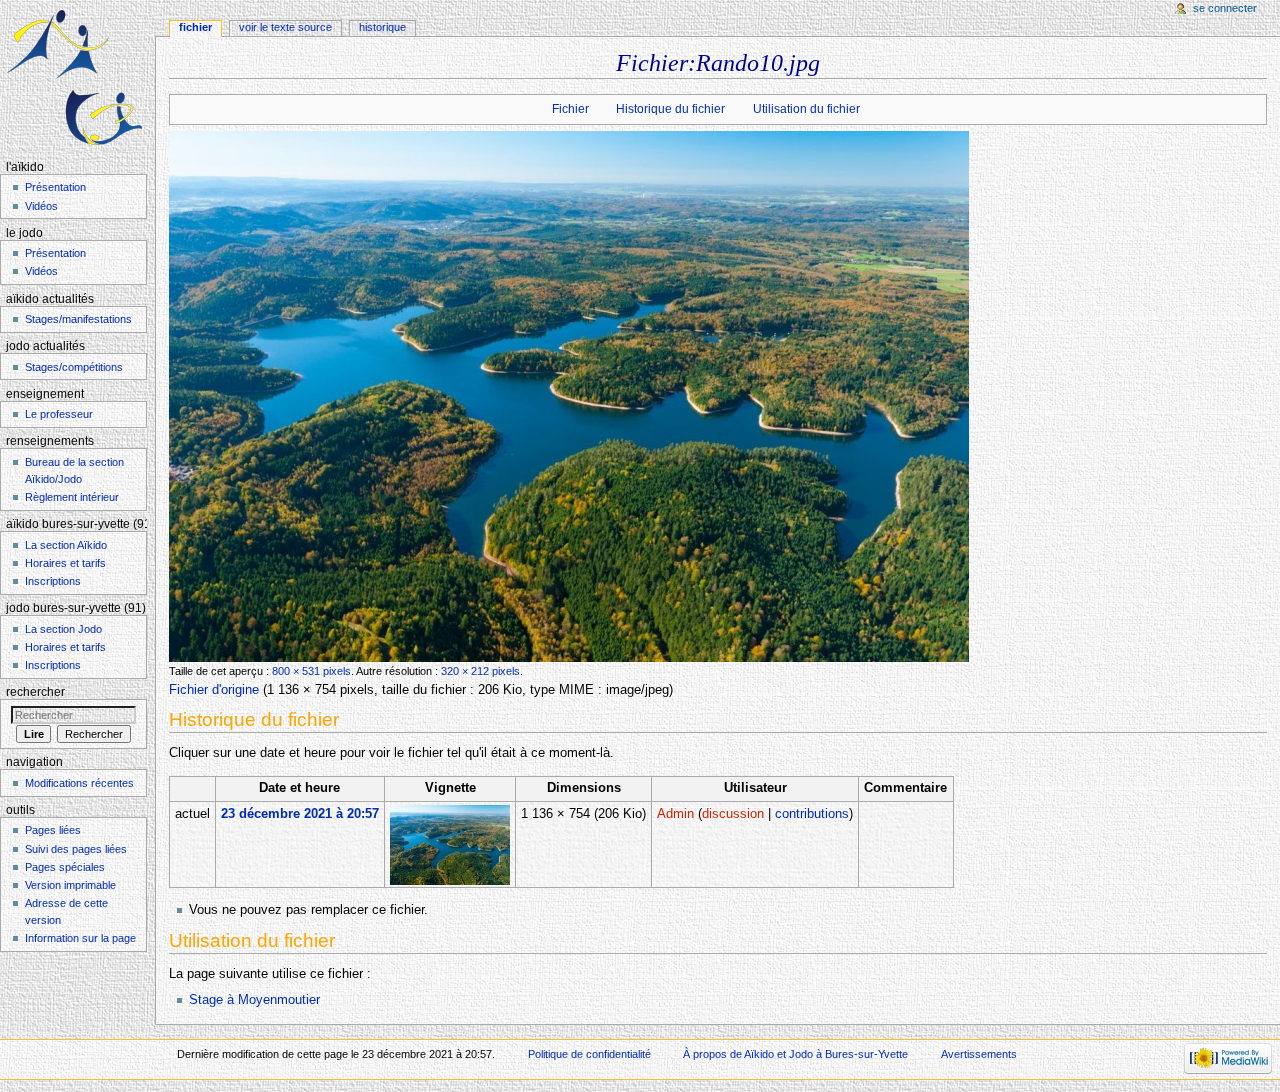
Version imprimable (70, 885)
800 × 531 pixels (311, 671)
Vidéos (41, 206)
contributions (812, 814)
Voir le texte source (285, 27)
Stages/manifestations (78, 319)
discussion (733, 814)
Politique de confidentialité (589, 1054)
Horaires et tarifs (65, 563)
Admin (675, 814)
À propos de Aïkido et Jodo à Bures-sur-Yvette (795, 1054)
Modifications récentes (79, 783)
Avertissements (979, 1054)
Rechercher (35, 692)
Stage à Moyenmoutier (254, 1000)
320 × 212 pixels (480, 671)
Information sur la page (80, 938)
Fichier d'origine (214, 690)
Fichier (570, 109)
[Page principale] (77, 77)
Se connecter (1225, 8)
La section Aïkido (66, 545)
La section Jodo (63, 629)
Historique (382, 27)
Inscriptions (53, 581)
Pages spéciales (65, 867)
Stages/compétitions (74, 367)
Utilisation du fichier (806, 109)
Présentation (55, 187)
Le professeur (59, 414)
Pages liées (53, 830)
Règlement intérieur (72, 497)
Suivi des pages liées (76, 849)
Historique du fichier (670, 109)
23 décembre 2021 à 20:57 (300, 814)
